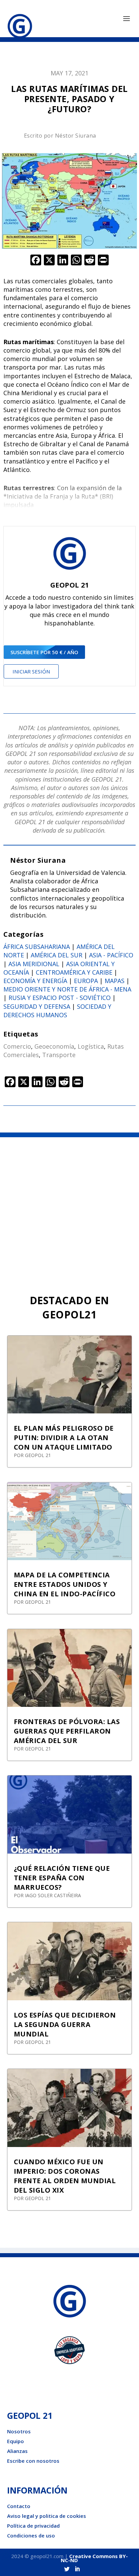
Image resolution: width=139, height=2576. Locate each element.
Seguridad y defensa (37, 1006)
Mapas (115, 981)
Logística (91, 1046)
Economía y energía (35, 981)
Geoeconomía (54, 1046)
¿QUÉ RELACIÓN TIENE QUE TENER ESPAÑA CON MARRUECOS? (62, 1878)
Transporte (59, 1055)
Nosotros (19, 2431)
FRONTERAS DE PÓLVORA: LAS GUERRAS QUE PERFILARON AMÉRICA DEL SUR (67, 1731)
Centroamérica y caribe (74, 972)
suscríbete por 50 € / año (44, 652)
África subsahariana (37, 947)
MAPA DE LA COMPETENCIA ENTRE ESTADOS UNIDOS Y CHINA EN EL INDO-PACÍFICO (65, 1584)
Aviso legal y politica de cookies (47, 2516)
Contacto (19, 2506)
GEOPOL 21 (38, 1455)
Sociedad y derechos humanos (57, 1011)
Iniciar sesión (31, 671)
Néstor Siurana (76, 136)
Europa (86, 981)
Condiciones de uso (31, 2535)
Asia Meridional (34, 964)
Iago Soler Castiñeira (53, 1895)
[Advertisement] (69, 1210)
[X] (49, 261)
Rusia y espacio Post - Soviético (60, 998)
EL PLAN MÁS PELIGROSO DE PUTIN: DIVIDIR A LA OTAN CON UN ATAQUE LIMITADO (64, 1438)
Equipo (16, 2441)
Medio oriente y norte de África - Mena (67, 989)
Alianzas (17, 2451)
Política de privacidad (33, 2526)
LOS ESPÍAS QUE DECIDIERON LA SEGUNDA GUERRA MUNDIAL (65, 2024)
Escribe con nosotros (33, 2461)
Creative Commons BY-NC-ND (94, 2558)
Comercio (17, 1046)
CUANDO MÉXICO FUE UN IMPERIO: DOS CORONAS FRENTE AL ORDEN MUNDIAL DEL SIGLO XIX (65, 2176)
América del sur (57, 955)
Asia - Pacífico (111, 955)
